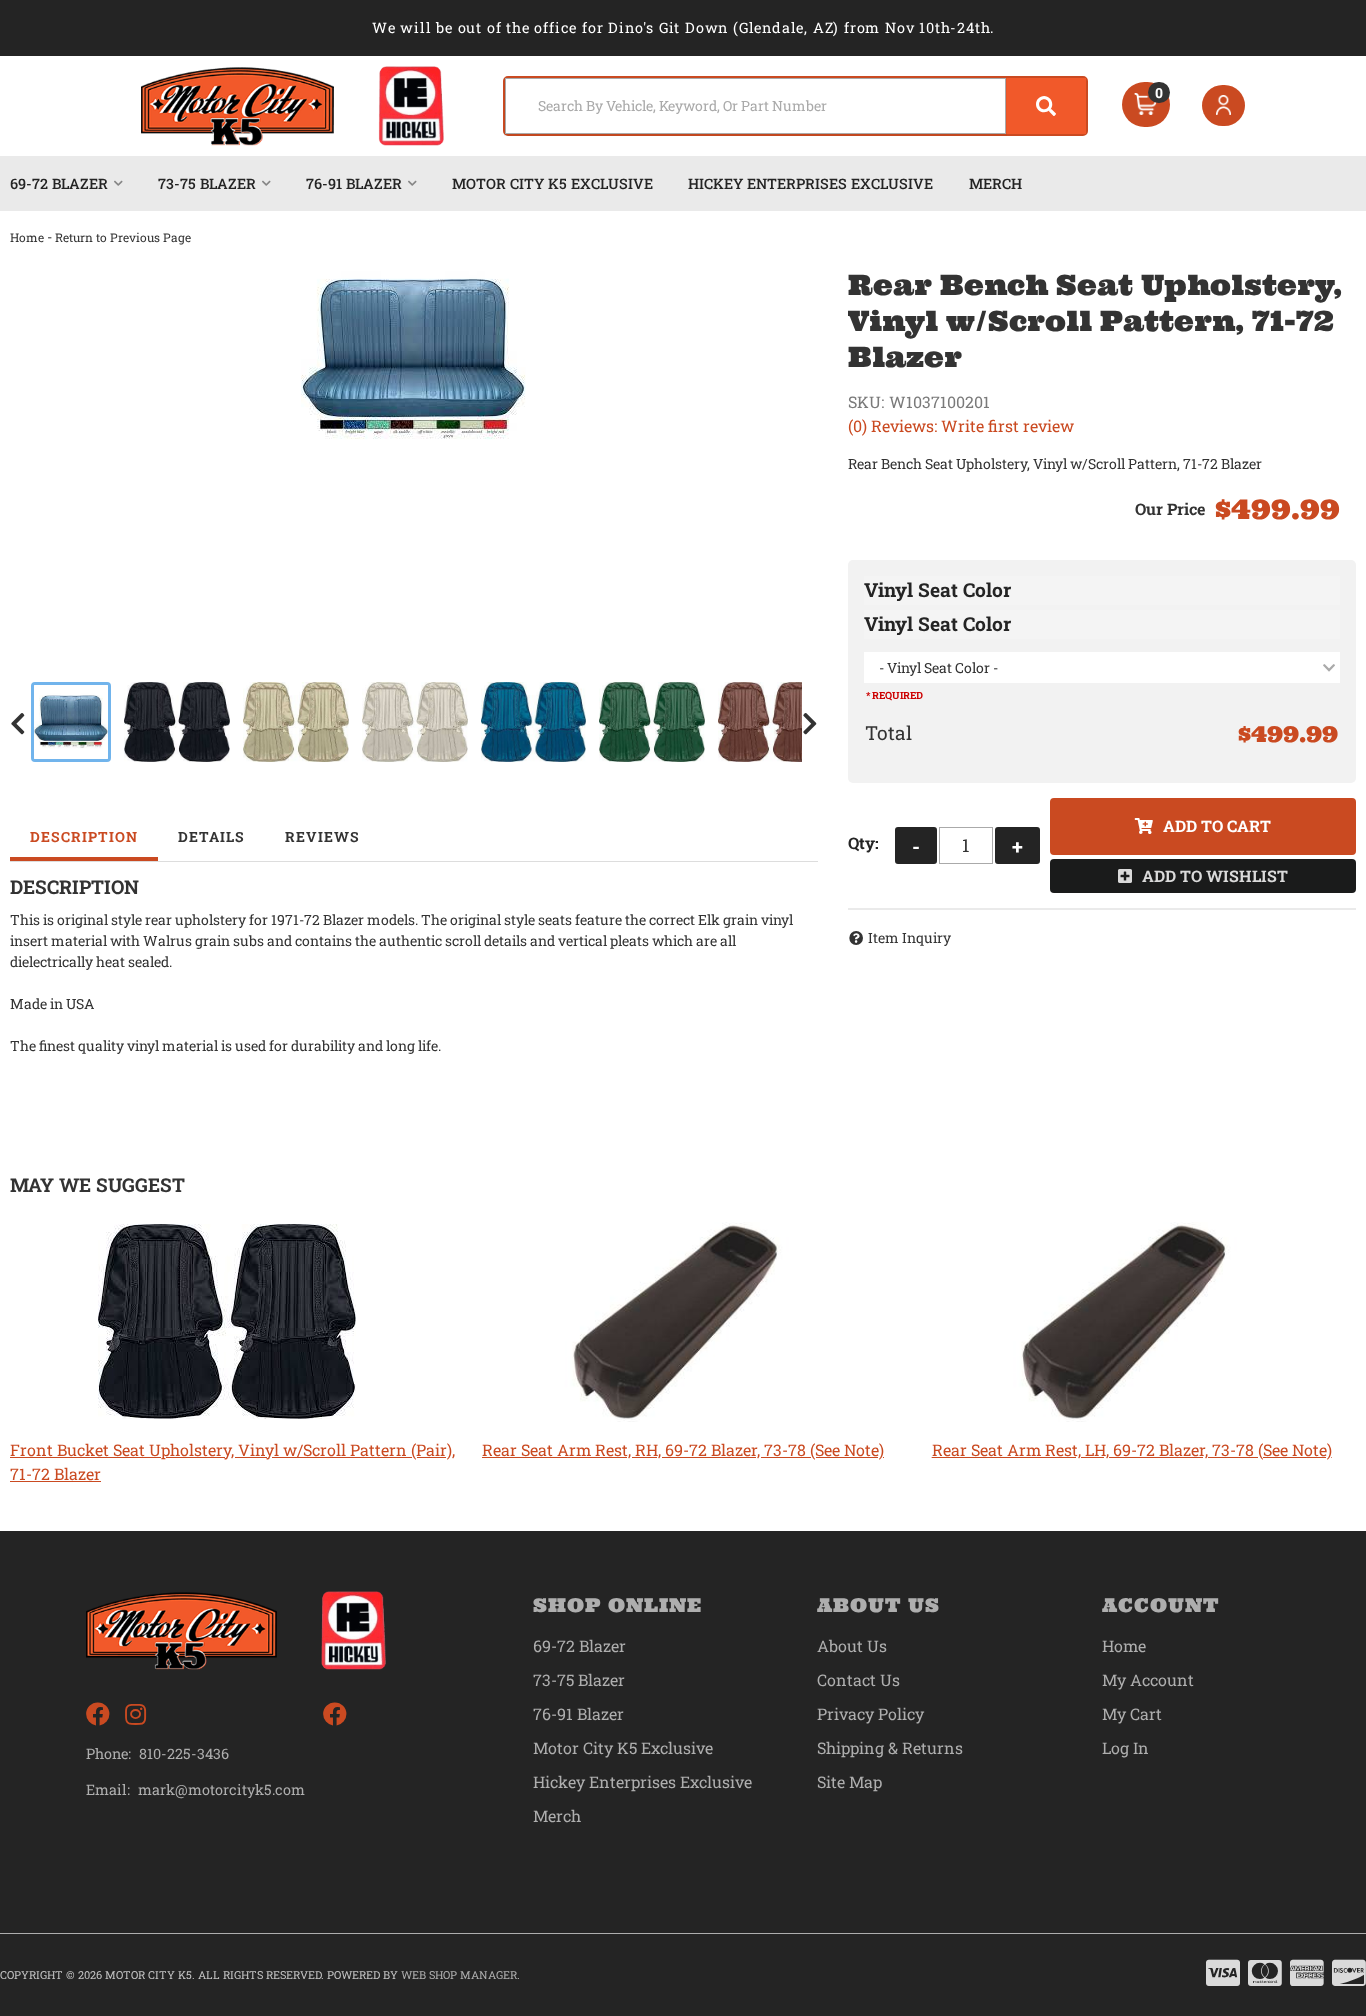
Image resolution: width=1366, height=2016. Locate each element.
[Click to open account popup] (1224, 106)
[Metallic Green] (652, 722)
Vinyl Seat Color (937, 589)
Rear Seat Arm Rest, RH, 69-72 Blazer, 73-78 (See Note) (683, 1449)
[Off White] (415, 722)
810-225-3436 (184, 1753)
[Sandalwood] (296, 722)
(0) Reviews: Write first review (961, 425)
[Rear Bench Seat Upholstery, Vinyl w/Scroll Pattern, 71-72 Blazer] (414, 359)
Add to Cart (1217, 825)
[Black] (177, 722)
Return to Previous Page (123, 237)
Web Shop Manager (459, 1974)
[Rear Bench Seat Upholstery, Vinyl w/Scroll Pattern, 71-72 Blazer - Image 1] (71, 722)
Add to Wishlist (1215, 875)
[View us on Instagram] (135, 1714)
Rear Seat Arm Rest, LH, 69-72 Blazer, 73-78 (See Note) (1132, 1449)
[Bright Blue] (534, 722)
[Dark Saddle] (771, 722)
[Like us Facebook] (98, 1714)
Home (27, 237)
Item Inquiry (909, 937)
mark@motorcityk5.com (221, 1790)
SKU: (866, 401)
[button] (795, 106)
